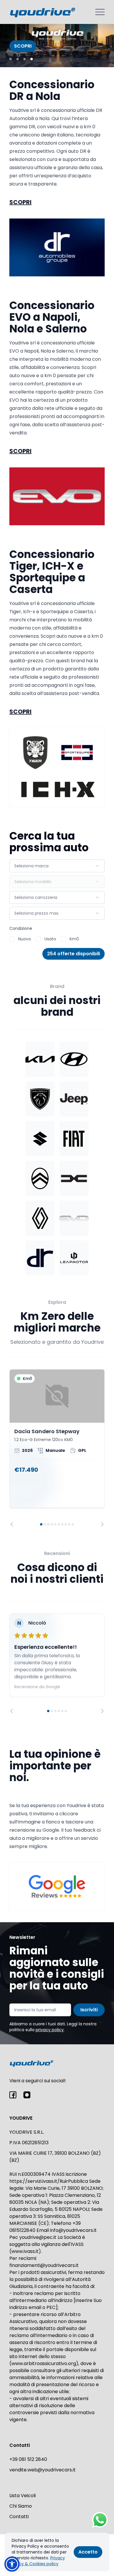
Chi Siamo (21, 2506)
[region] (57, 1448)
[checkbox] (12, 939)
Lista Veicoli (23, 2496)
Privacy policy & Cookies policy (38, 2561)
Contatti (19, 2517)
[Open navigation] (100, 12)
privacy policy (50, 2030)
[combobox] (57, 866)
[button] (12, 2564)
